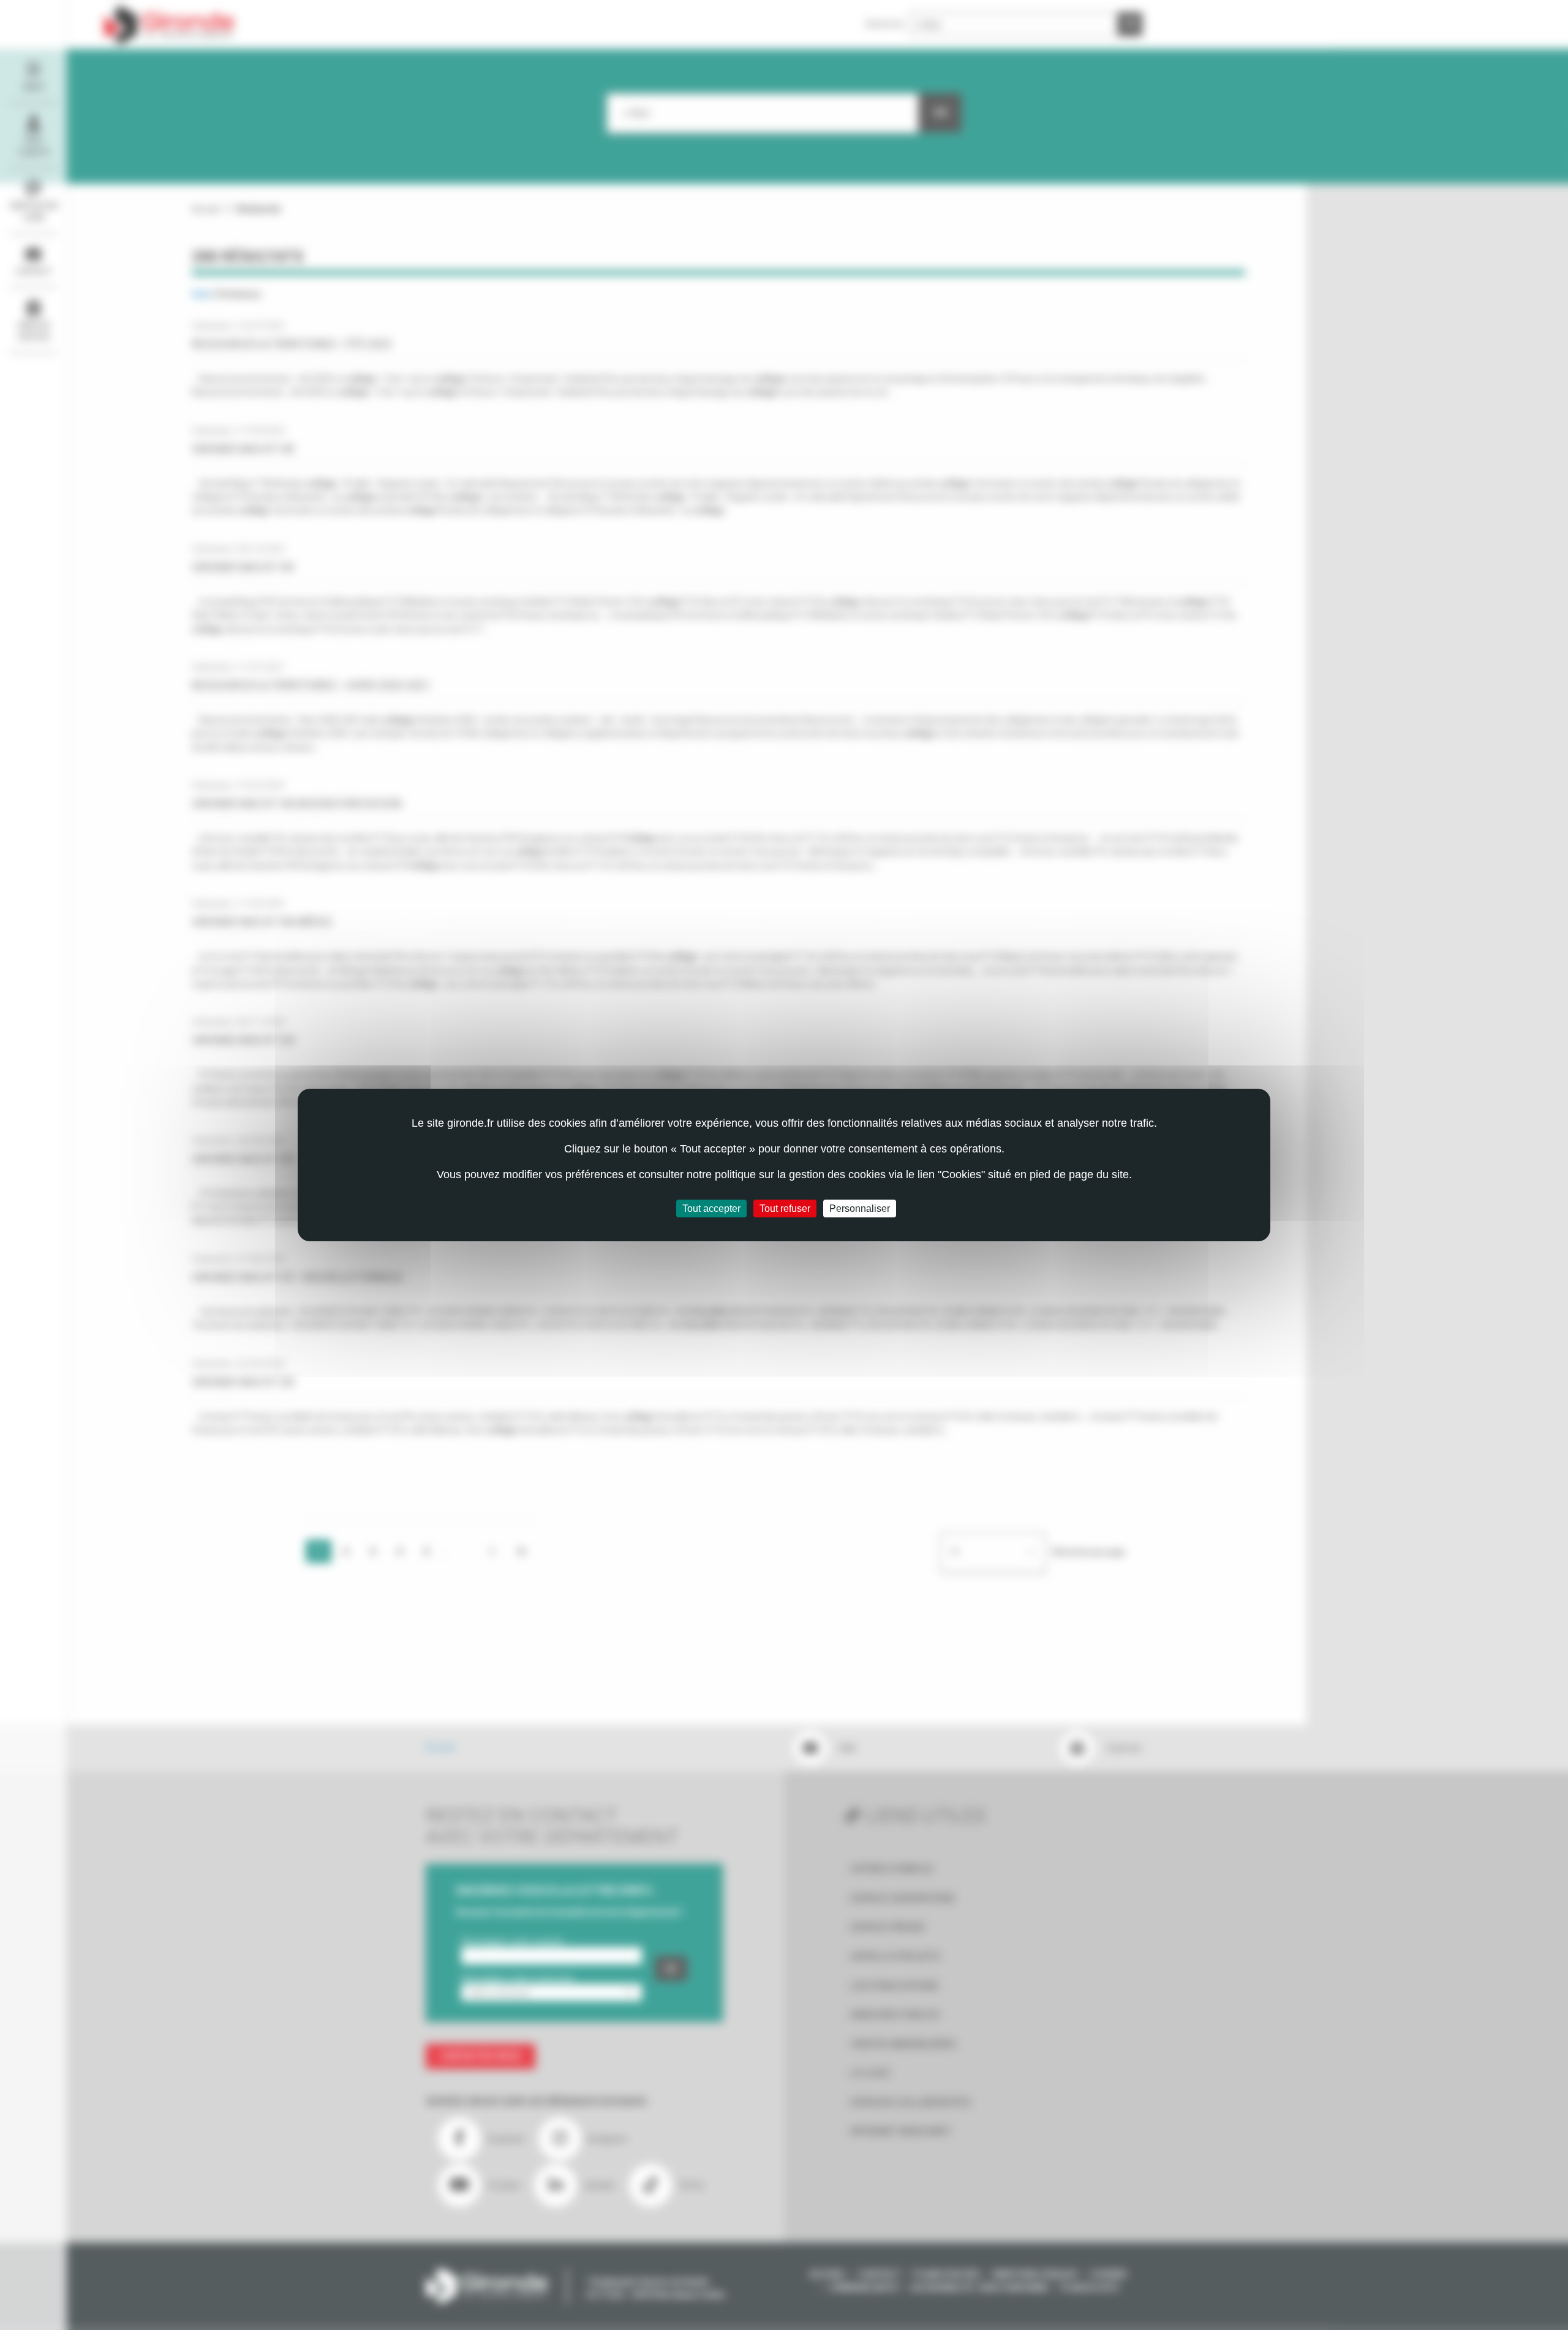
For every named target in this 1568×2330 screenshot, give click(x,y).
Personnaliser (860, 1208)
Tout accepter (711, 1208)
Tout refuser (785, 1208)
